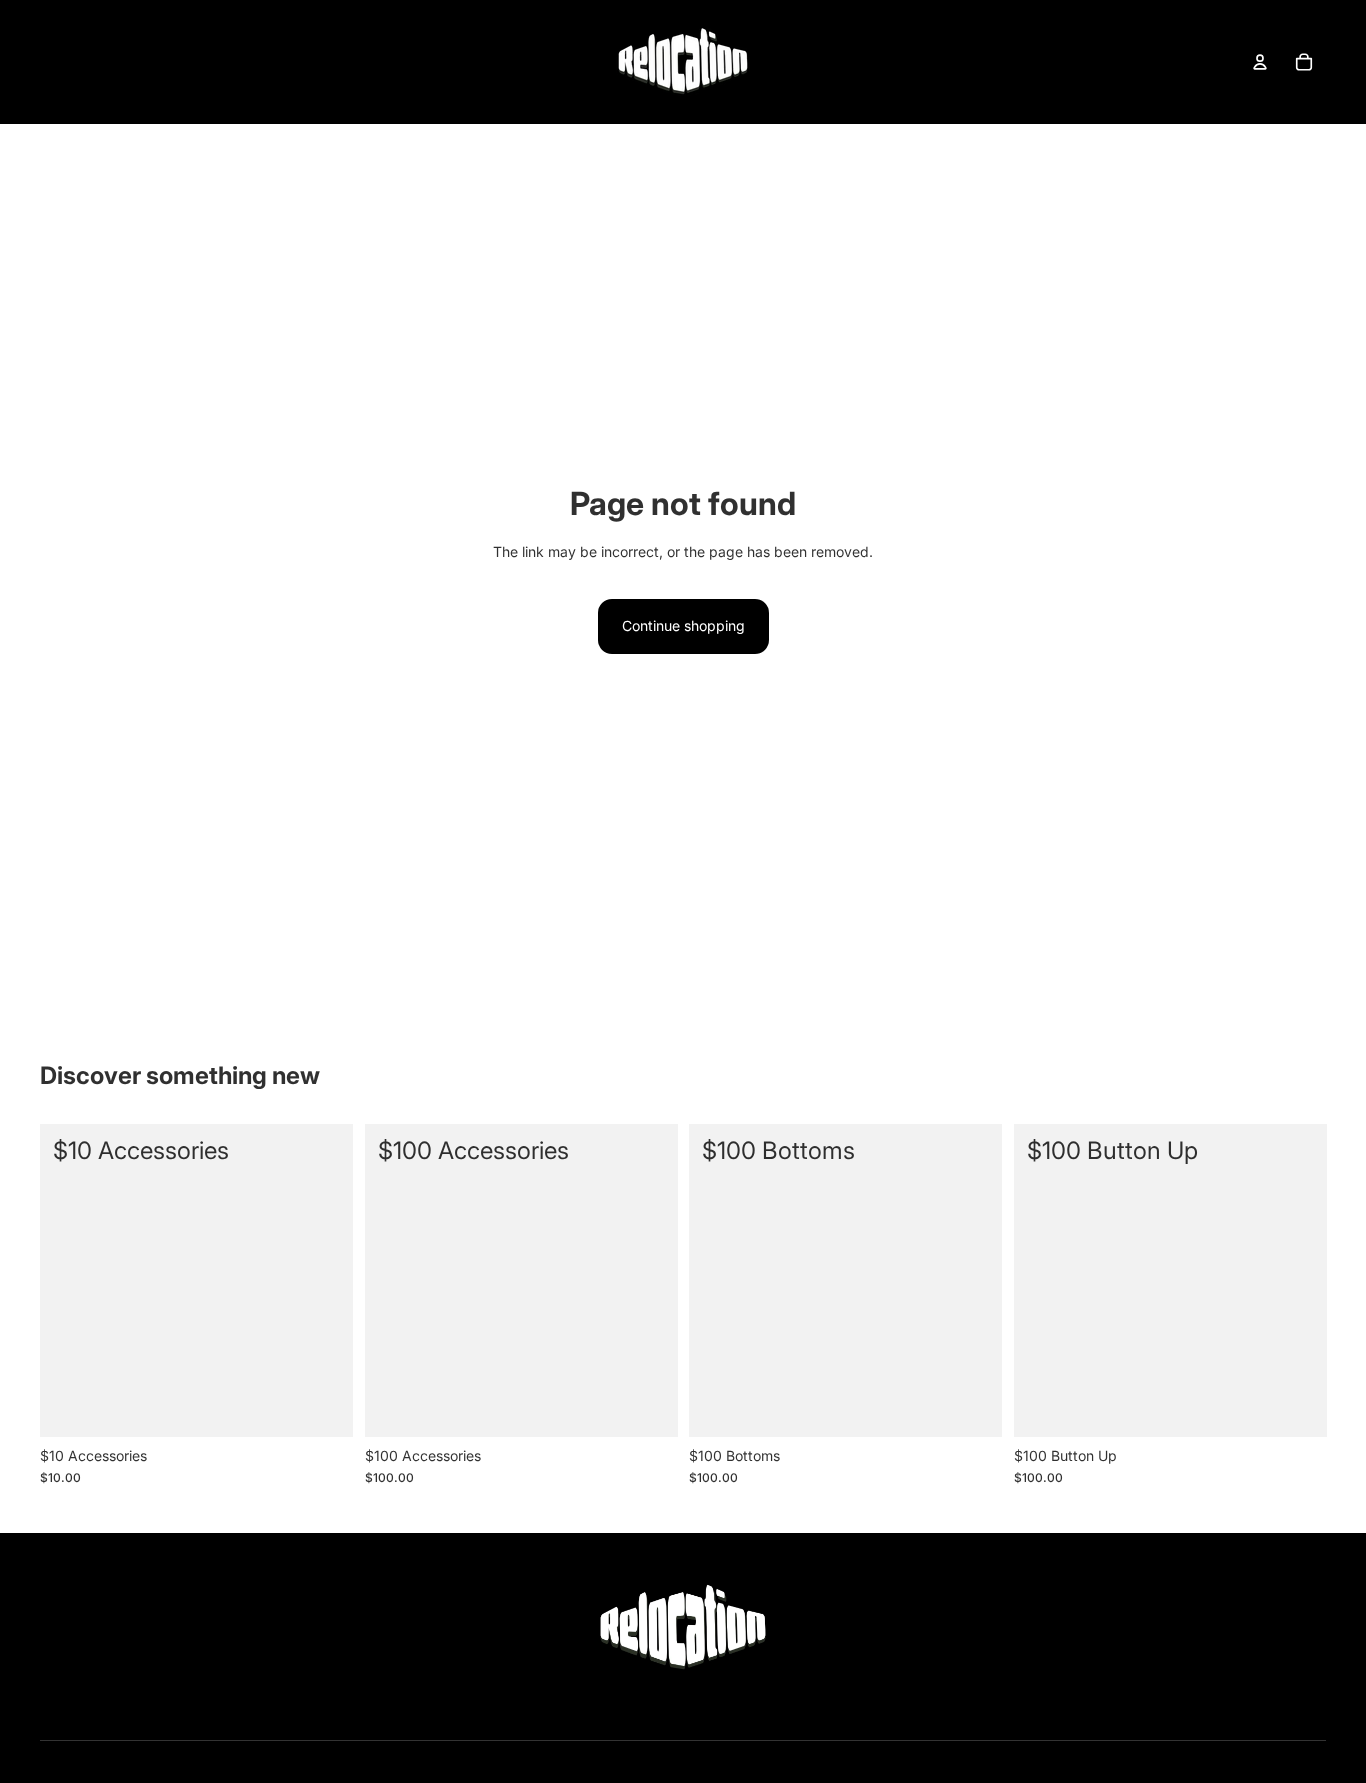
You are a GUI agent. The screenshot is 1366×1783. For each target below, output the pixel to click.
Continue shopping (683, 625)
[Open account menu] (1260, 62)
